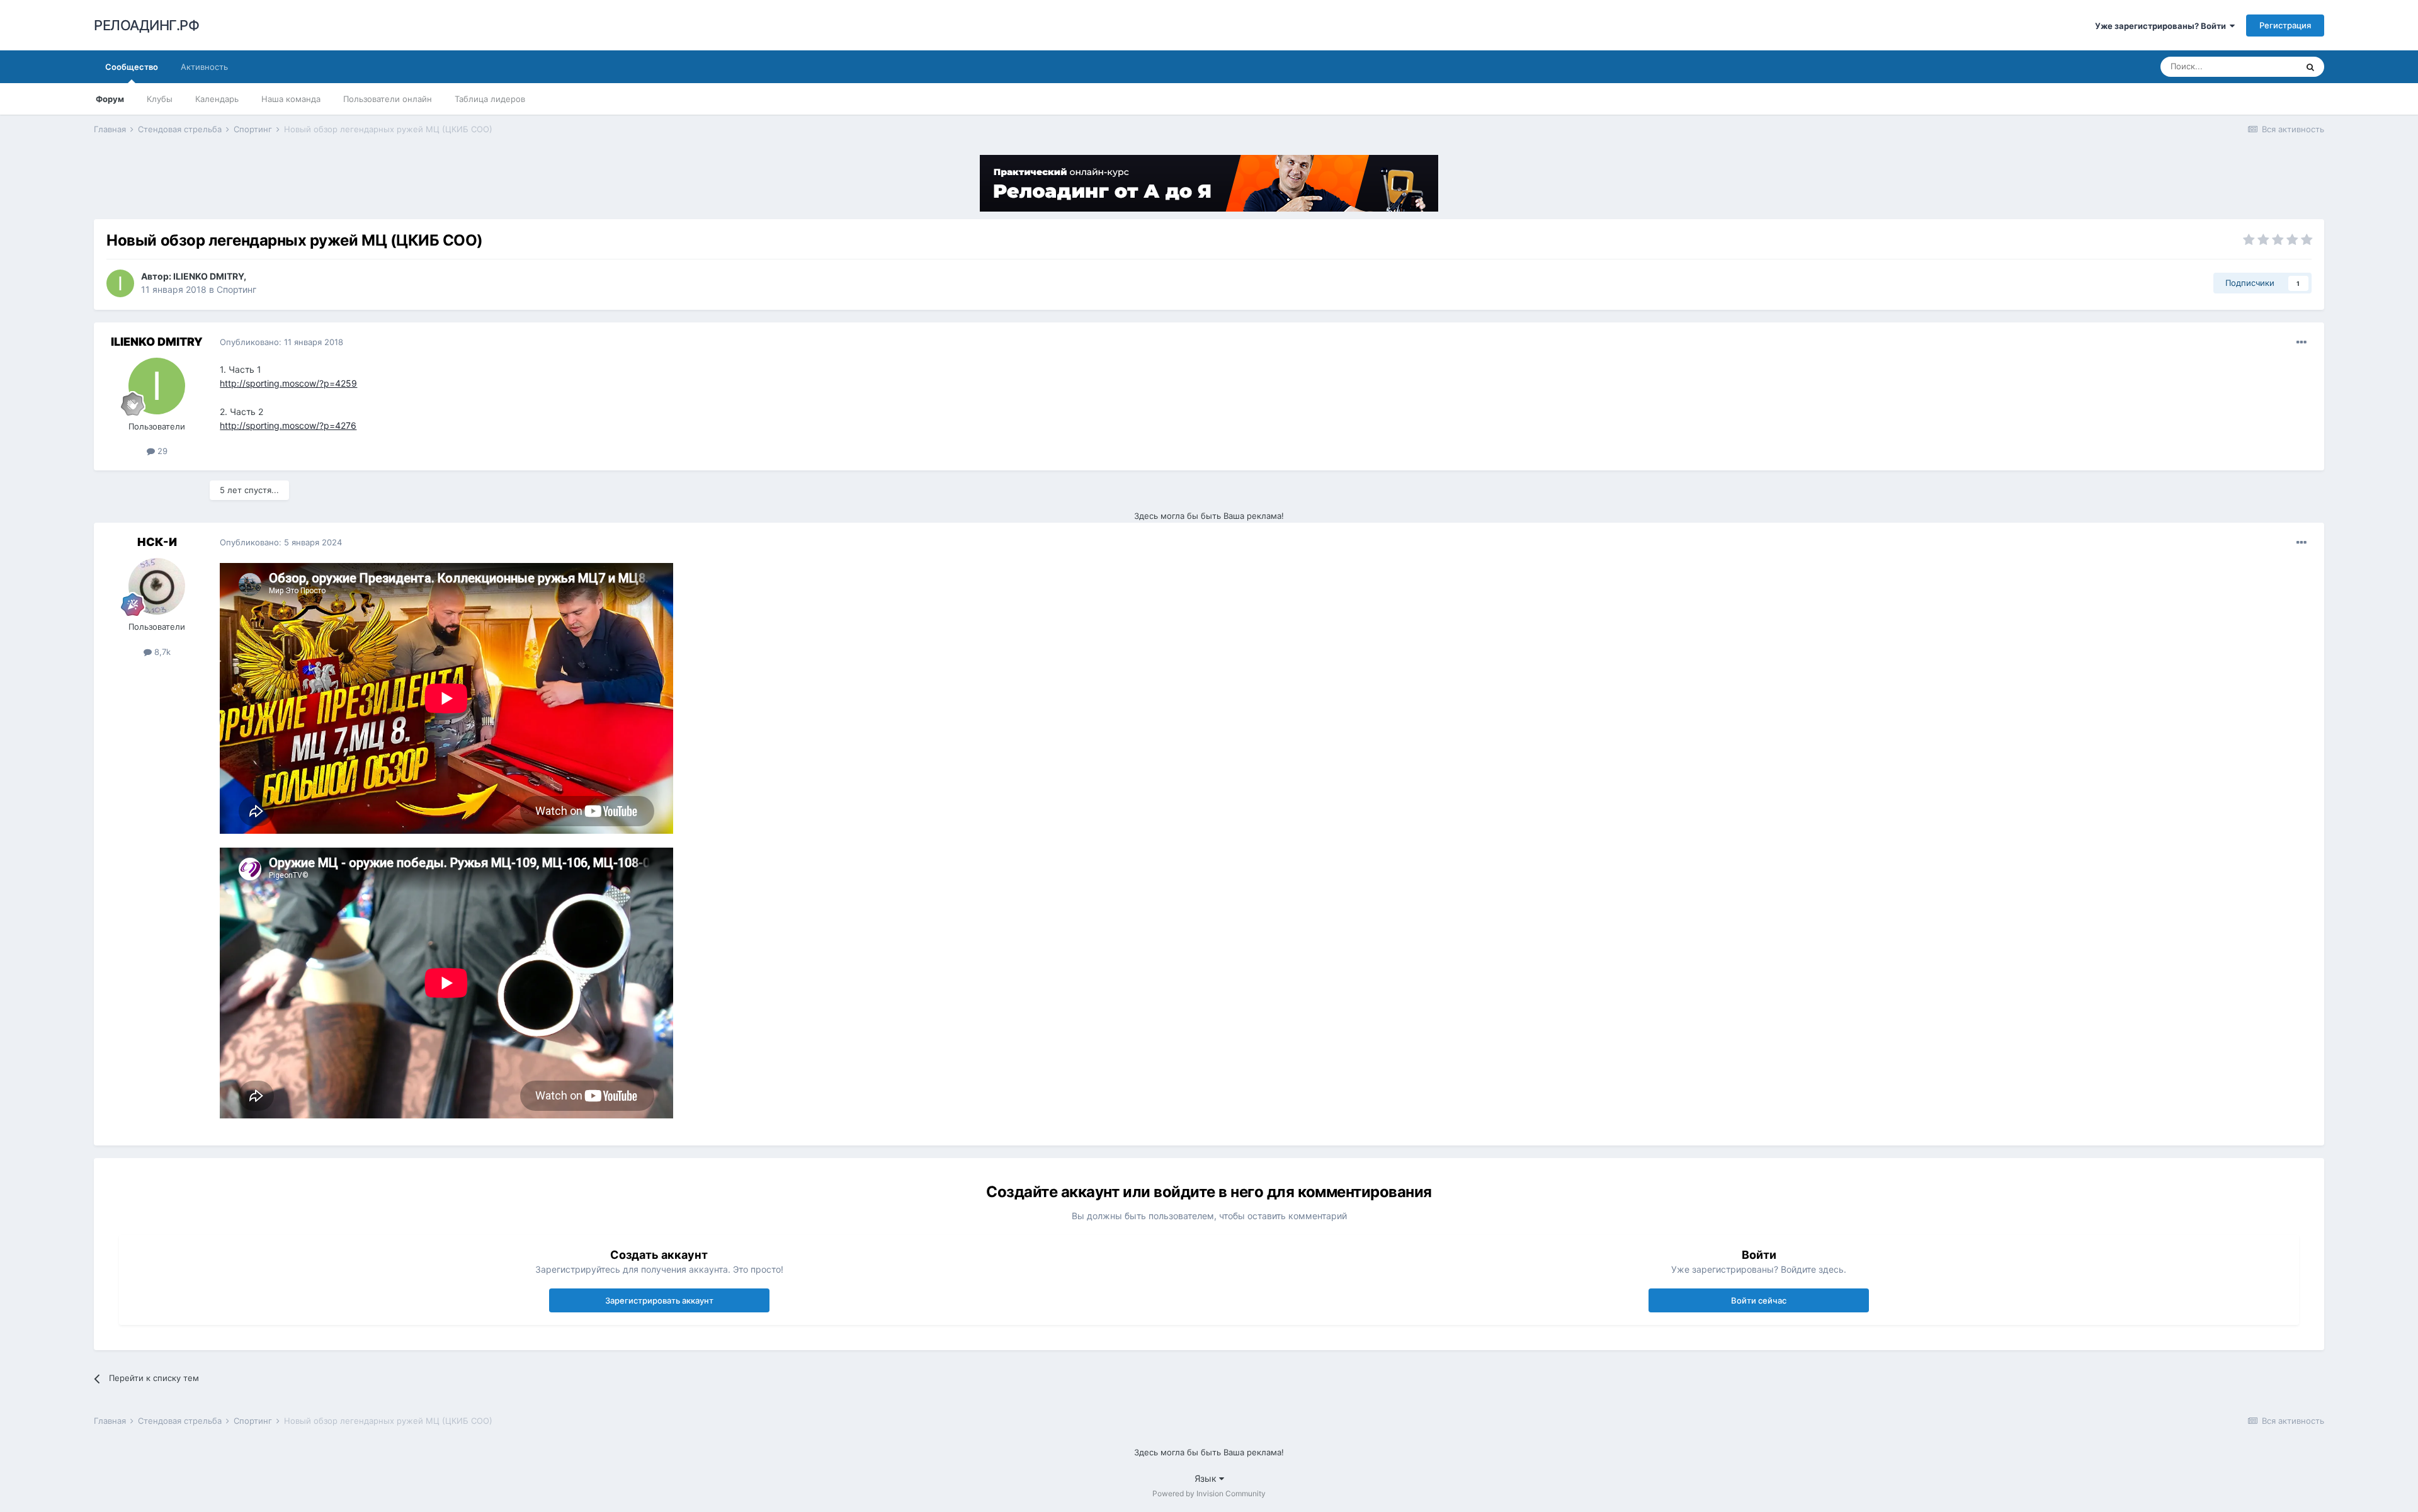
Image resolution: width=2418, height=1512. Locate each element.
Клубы (160, 99)
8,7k (161, 652)
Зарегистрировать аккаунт (659, 1300)
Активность (204, 67)
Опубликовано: (281, 342)
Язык (1207, 1478)
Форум (110, 99)
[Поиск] (2310, 67)
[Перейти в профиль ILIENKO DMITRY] (120, 283)
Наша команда (291, 99)
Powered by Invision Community (1209, 1493)
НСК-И (157, 542)
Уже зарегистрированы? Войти (2162, 26)
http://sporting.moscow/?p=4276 (288, 425)
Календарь (217, 99)
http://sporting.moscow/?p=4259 (288, 383)
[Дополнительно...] (2302, 343)
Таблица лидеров (490, 99)
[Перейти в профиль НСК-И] (157, 586)
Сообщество (132, 67)
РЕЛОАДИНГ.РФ (146, 25)
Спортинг (236, 289)
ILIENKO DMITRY (208, 276)
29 (161, 451)
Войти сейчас (1759, 1300)
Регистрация (2285, 25)
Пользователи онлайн (388, 99)
